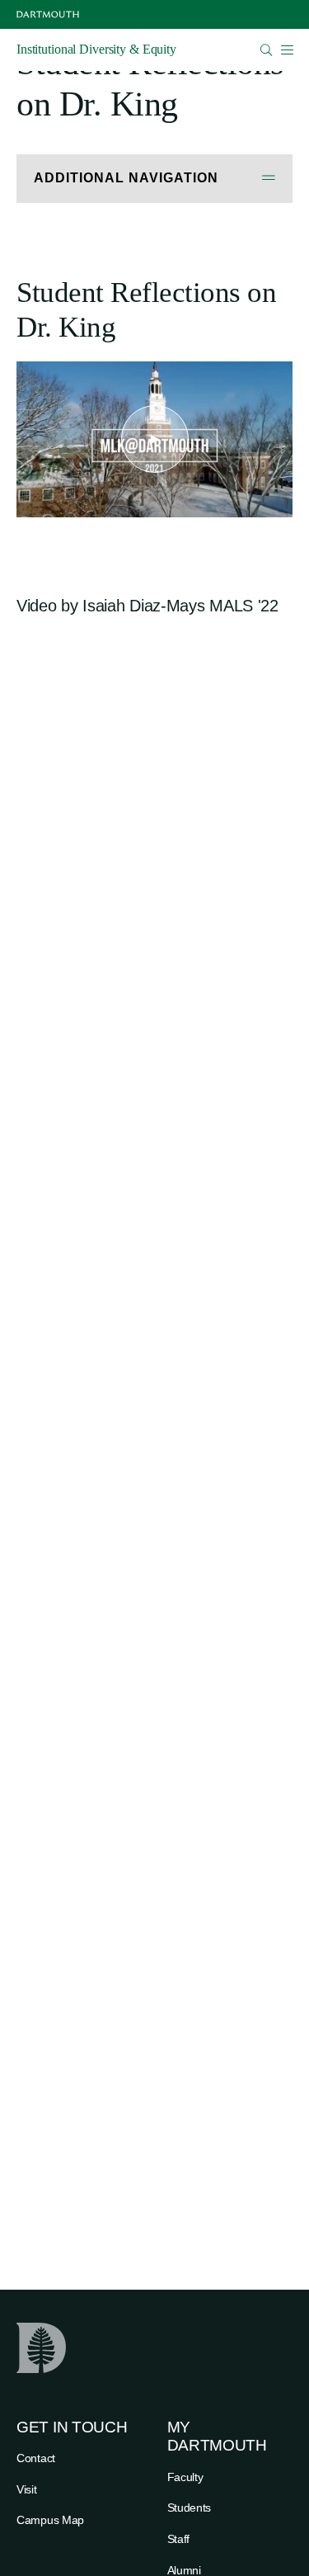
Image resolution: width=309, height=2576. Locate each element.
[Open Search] (267, 50)
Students (190, 2508)
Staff (179, 2539)
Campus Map (50, 2520)
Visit (27, 2489)
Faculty (185, 2477)
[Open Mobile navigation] (287, 50)
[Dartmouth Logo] (48, 14)
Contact (36, 2458)
